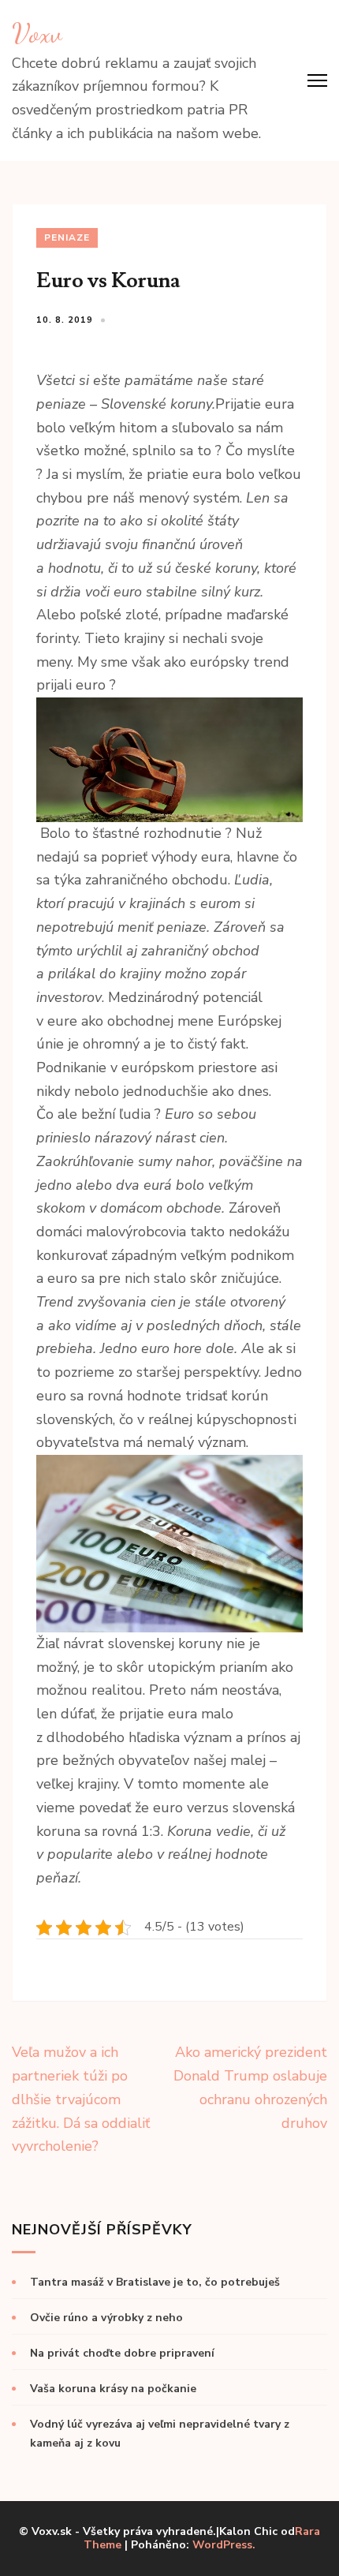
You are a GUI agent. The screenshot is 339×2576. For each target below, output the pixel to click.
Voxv (37, 33)
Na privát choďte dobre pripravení (122, 2353)
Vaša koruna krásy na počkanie (113, 2389)
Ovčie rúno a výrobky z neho (106, 2318)
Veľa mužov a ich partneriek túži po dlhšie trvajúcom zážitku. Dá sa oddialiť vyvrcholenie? (81, 2099)
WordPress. (224, 2545)
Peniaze (67, 237)
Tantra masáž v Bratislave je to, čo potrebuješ (155, 2282)
